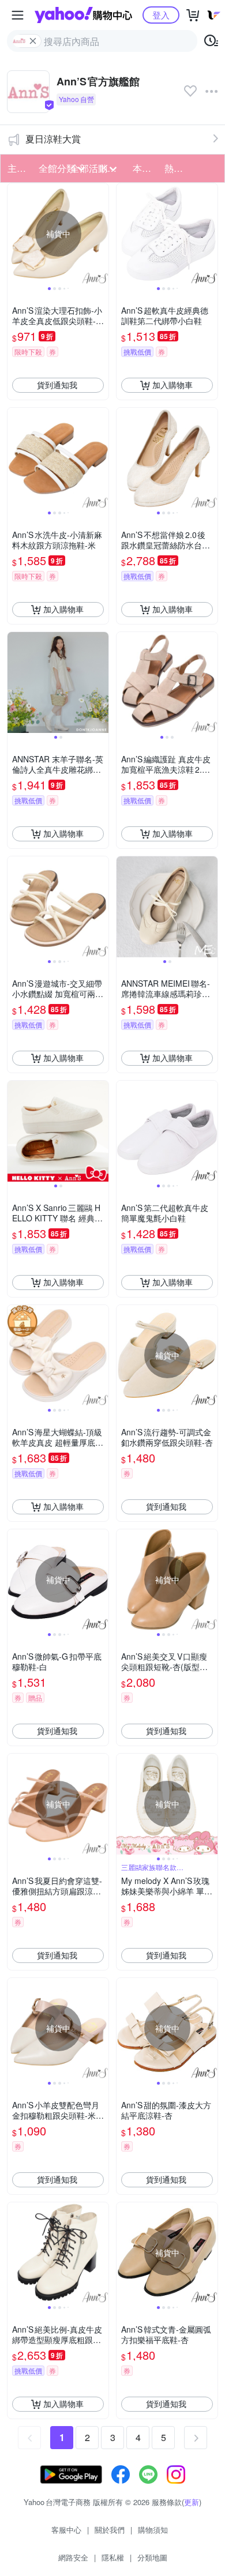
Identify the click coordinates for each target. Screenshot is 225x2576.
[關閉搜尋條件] (33, 41)
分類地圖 (152, 2557)
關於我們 (110, 2530)
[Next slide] (101, 234)
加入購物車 (172, 385)
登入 (161, 15)
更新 (192, 2502)
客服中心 (66, 2530)
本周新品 (145, 168)
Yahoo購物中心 (83, 15)
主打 (17, 168)
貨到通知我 (57, 385)
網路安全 (73, 2557)
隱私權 (113, 2557)
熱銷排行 (177, 168)
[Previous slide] (15, 234)
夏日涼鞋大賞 (53, 139)
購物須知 (153, 2530)
